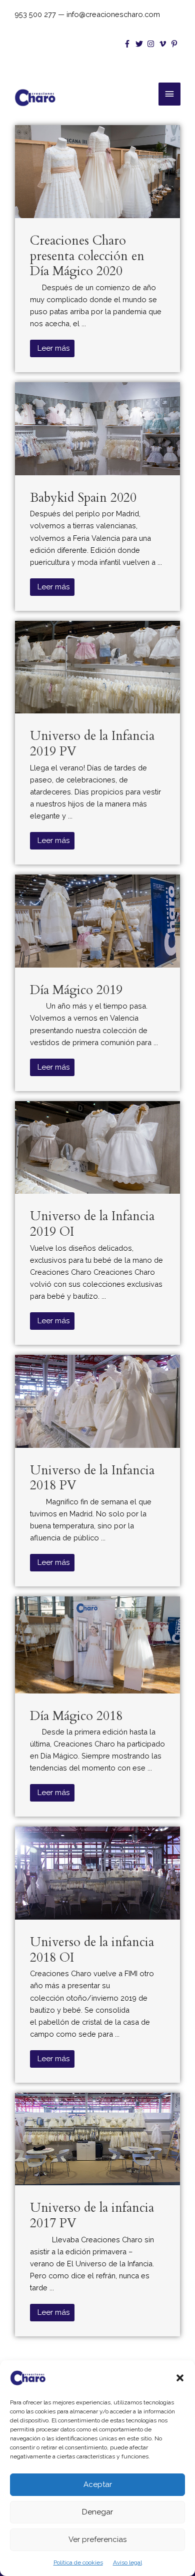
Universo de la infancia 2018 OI (92, 1950)
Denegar (97, 2512)
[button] (180, 2378)
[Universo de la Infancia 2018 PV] (97, 1401)
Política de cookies (78, 2562)
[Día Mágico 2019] (97, 920)
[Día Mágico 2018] (97, 1644)
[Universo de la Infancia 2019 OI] (97, 1146)
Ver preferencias (97, 2539)
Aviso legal (127, 2562)
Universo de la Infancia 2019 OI (92, 1224)
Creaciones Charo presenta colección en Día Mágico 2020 (87, 256)
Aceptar (98, 2484)
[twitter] (140, 44)
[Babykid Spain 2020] (97, 428)
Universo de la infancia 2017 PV (92, 2216)
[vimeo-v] (164, 44)
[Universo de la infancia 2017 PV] (97, 2138)
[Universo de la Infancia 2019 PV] (97, 666)
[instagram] (152, 44)
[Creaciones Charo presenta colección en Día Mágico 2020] (97, 171)
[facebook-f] (128, 44)
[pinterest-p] (175, 44)
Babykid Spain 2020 (83, 498)
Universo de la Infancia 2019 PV (92, 744)
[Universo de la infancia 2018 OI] (97, 1872)
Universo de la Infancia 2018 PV (92, 1478)
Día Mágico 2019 (76, 990)
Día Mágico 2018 (76, 1716)
